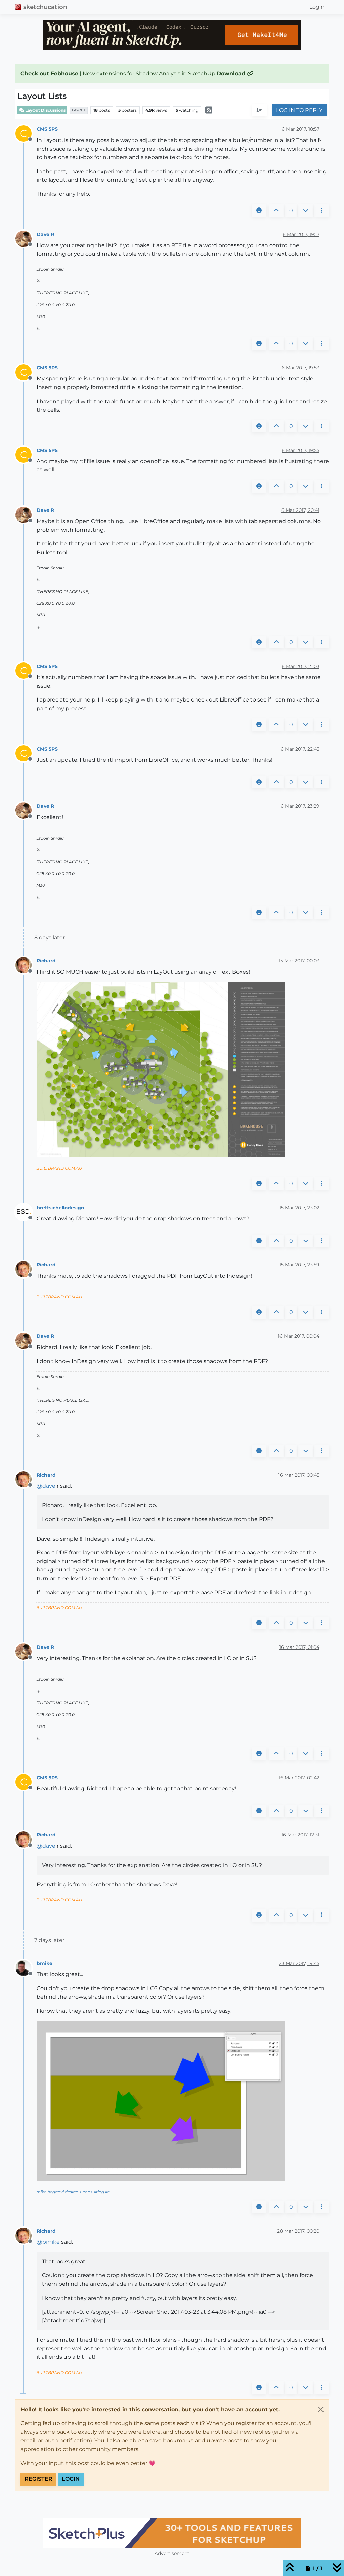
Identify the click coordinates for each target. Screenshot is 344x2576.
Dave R (45, 234)
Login (71, 2479)
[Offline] (26, 238)
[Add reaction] (259, 211)
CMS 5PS (47, 129)
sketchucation (45, 7)
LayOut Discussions (45, 110)
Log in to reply (299, 110)
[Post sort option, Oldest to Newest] (259, 110)
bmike (45, 1963)
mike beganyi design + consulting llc (73, 2192)
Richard (46, 961)
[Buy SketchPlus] (172, 2533)
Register (38, 2479)
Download (232, 73)
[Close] (321, 2409)
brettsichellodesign (60, 1208)
